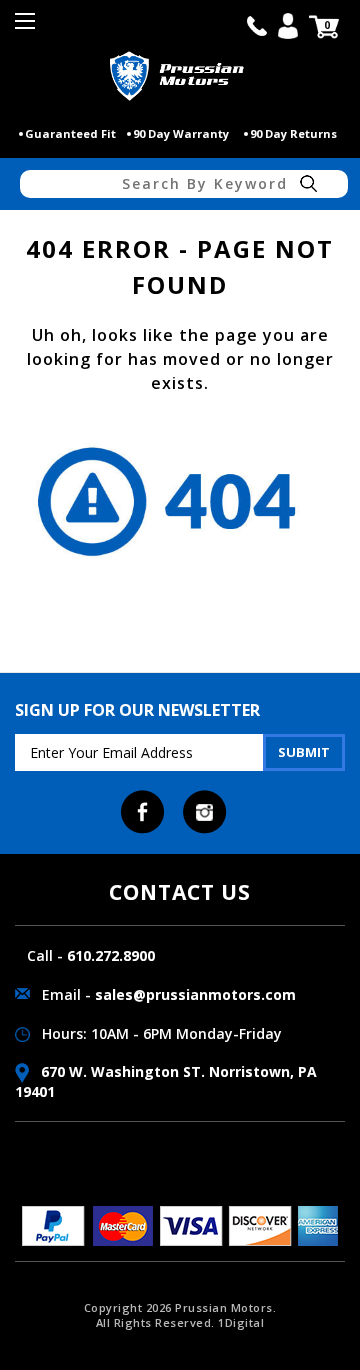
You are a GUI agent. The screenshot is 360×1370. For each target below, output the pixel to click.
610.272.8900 (111, 955)
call (257, 26)
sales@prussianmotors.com (195, 994)
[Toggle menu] (27, 27)
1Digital (241, 1322)
